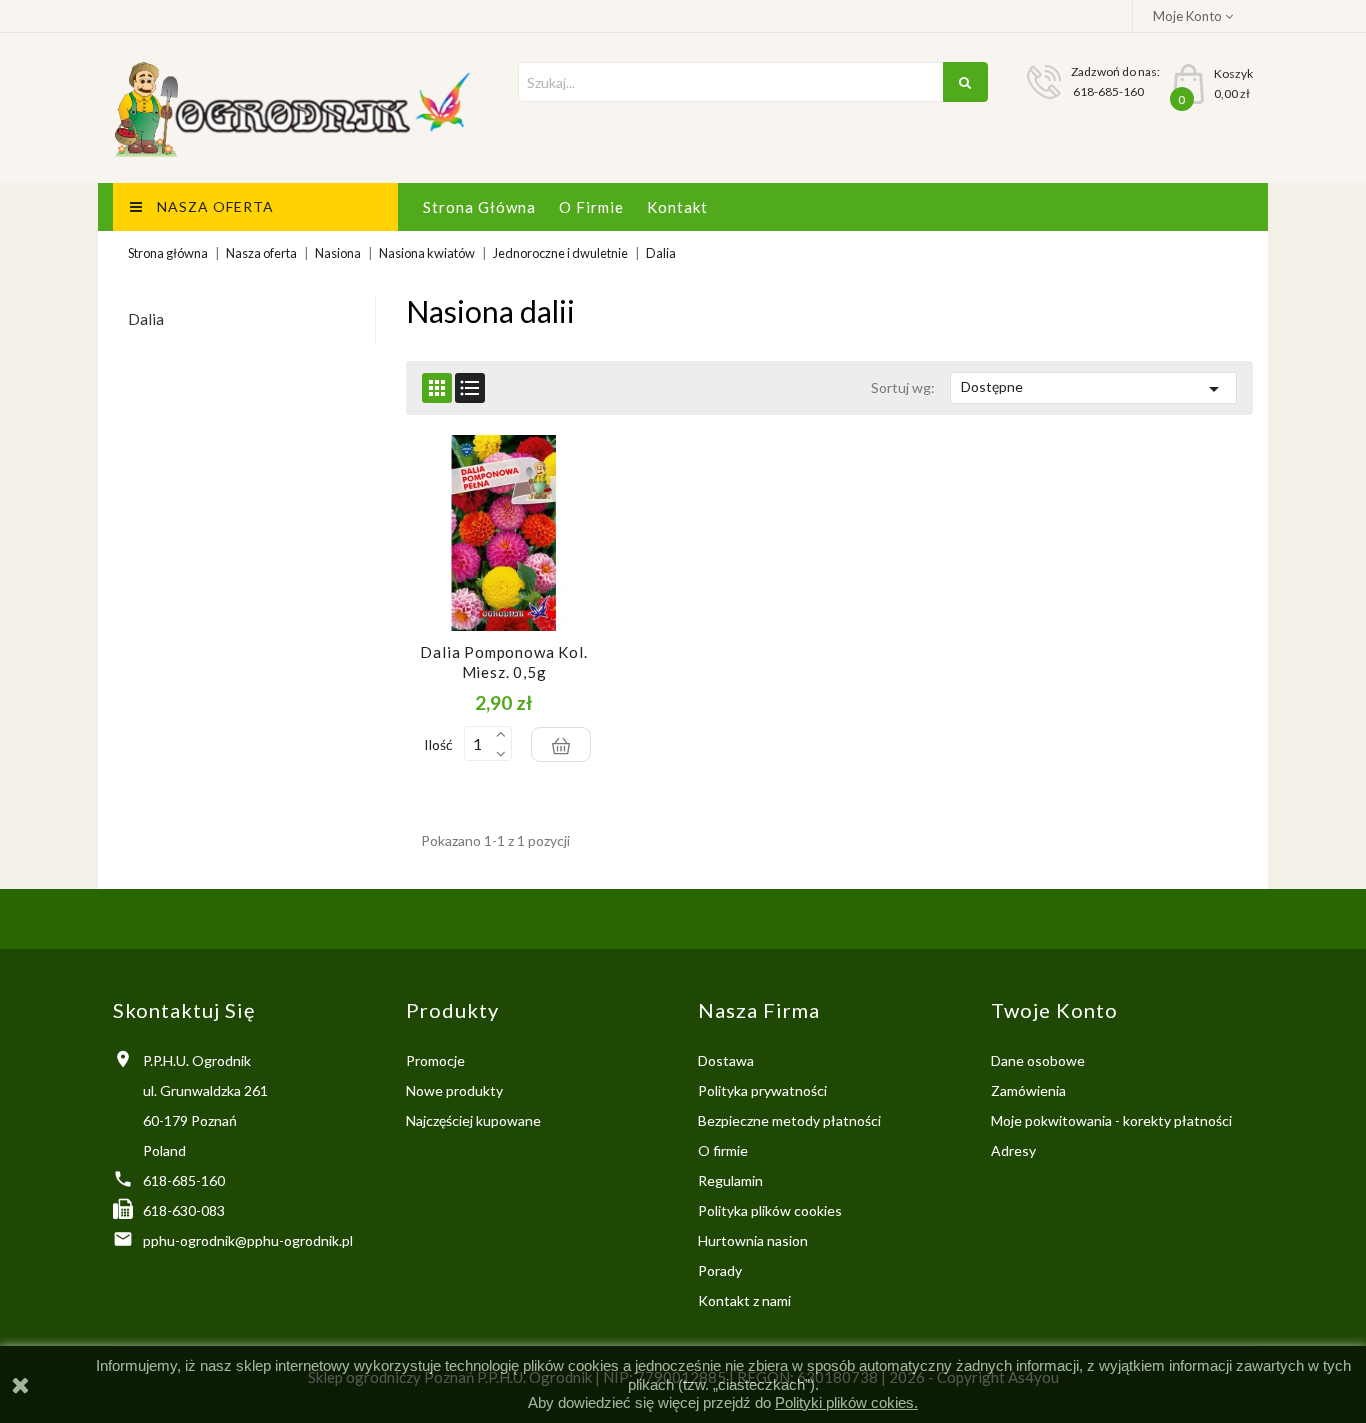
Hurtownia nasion (753, 1240)
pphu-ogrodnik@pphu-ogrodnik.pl (248, 1240)
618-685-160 (184, 1180)
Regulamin (730, 1180)
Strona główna (479, 207)
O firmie (591, 207)
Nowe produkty (454, 1090)
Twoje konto (1054, 1010)
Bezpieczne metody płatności (789, 1120)
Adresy (1013, 1150)
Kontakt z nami (744, 1300)
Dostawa (726, 1060)
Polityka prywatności (762, 1090)
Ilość (438, 744)
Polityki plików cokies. (846, 1402)
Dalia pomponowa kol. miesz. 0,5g (503, 662)
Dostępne (1093, 389)
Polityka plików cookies (770, 1210)
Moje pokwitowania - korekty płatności (1111, 1120)
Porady (720, 1270)
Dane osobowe (1038, 1060)
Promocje (435, 1060)
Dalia (146, 319)
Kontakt (677, 207)
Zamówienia (1028, 1090)
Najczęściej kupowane (473, 1120)
